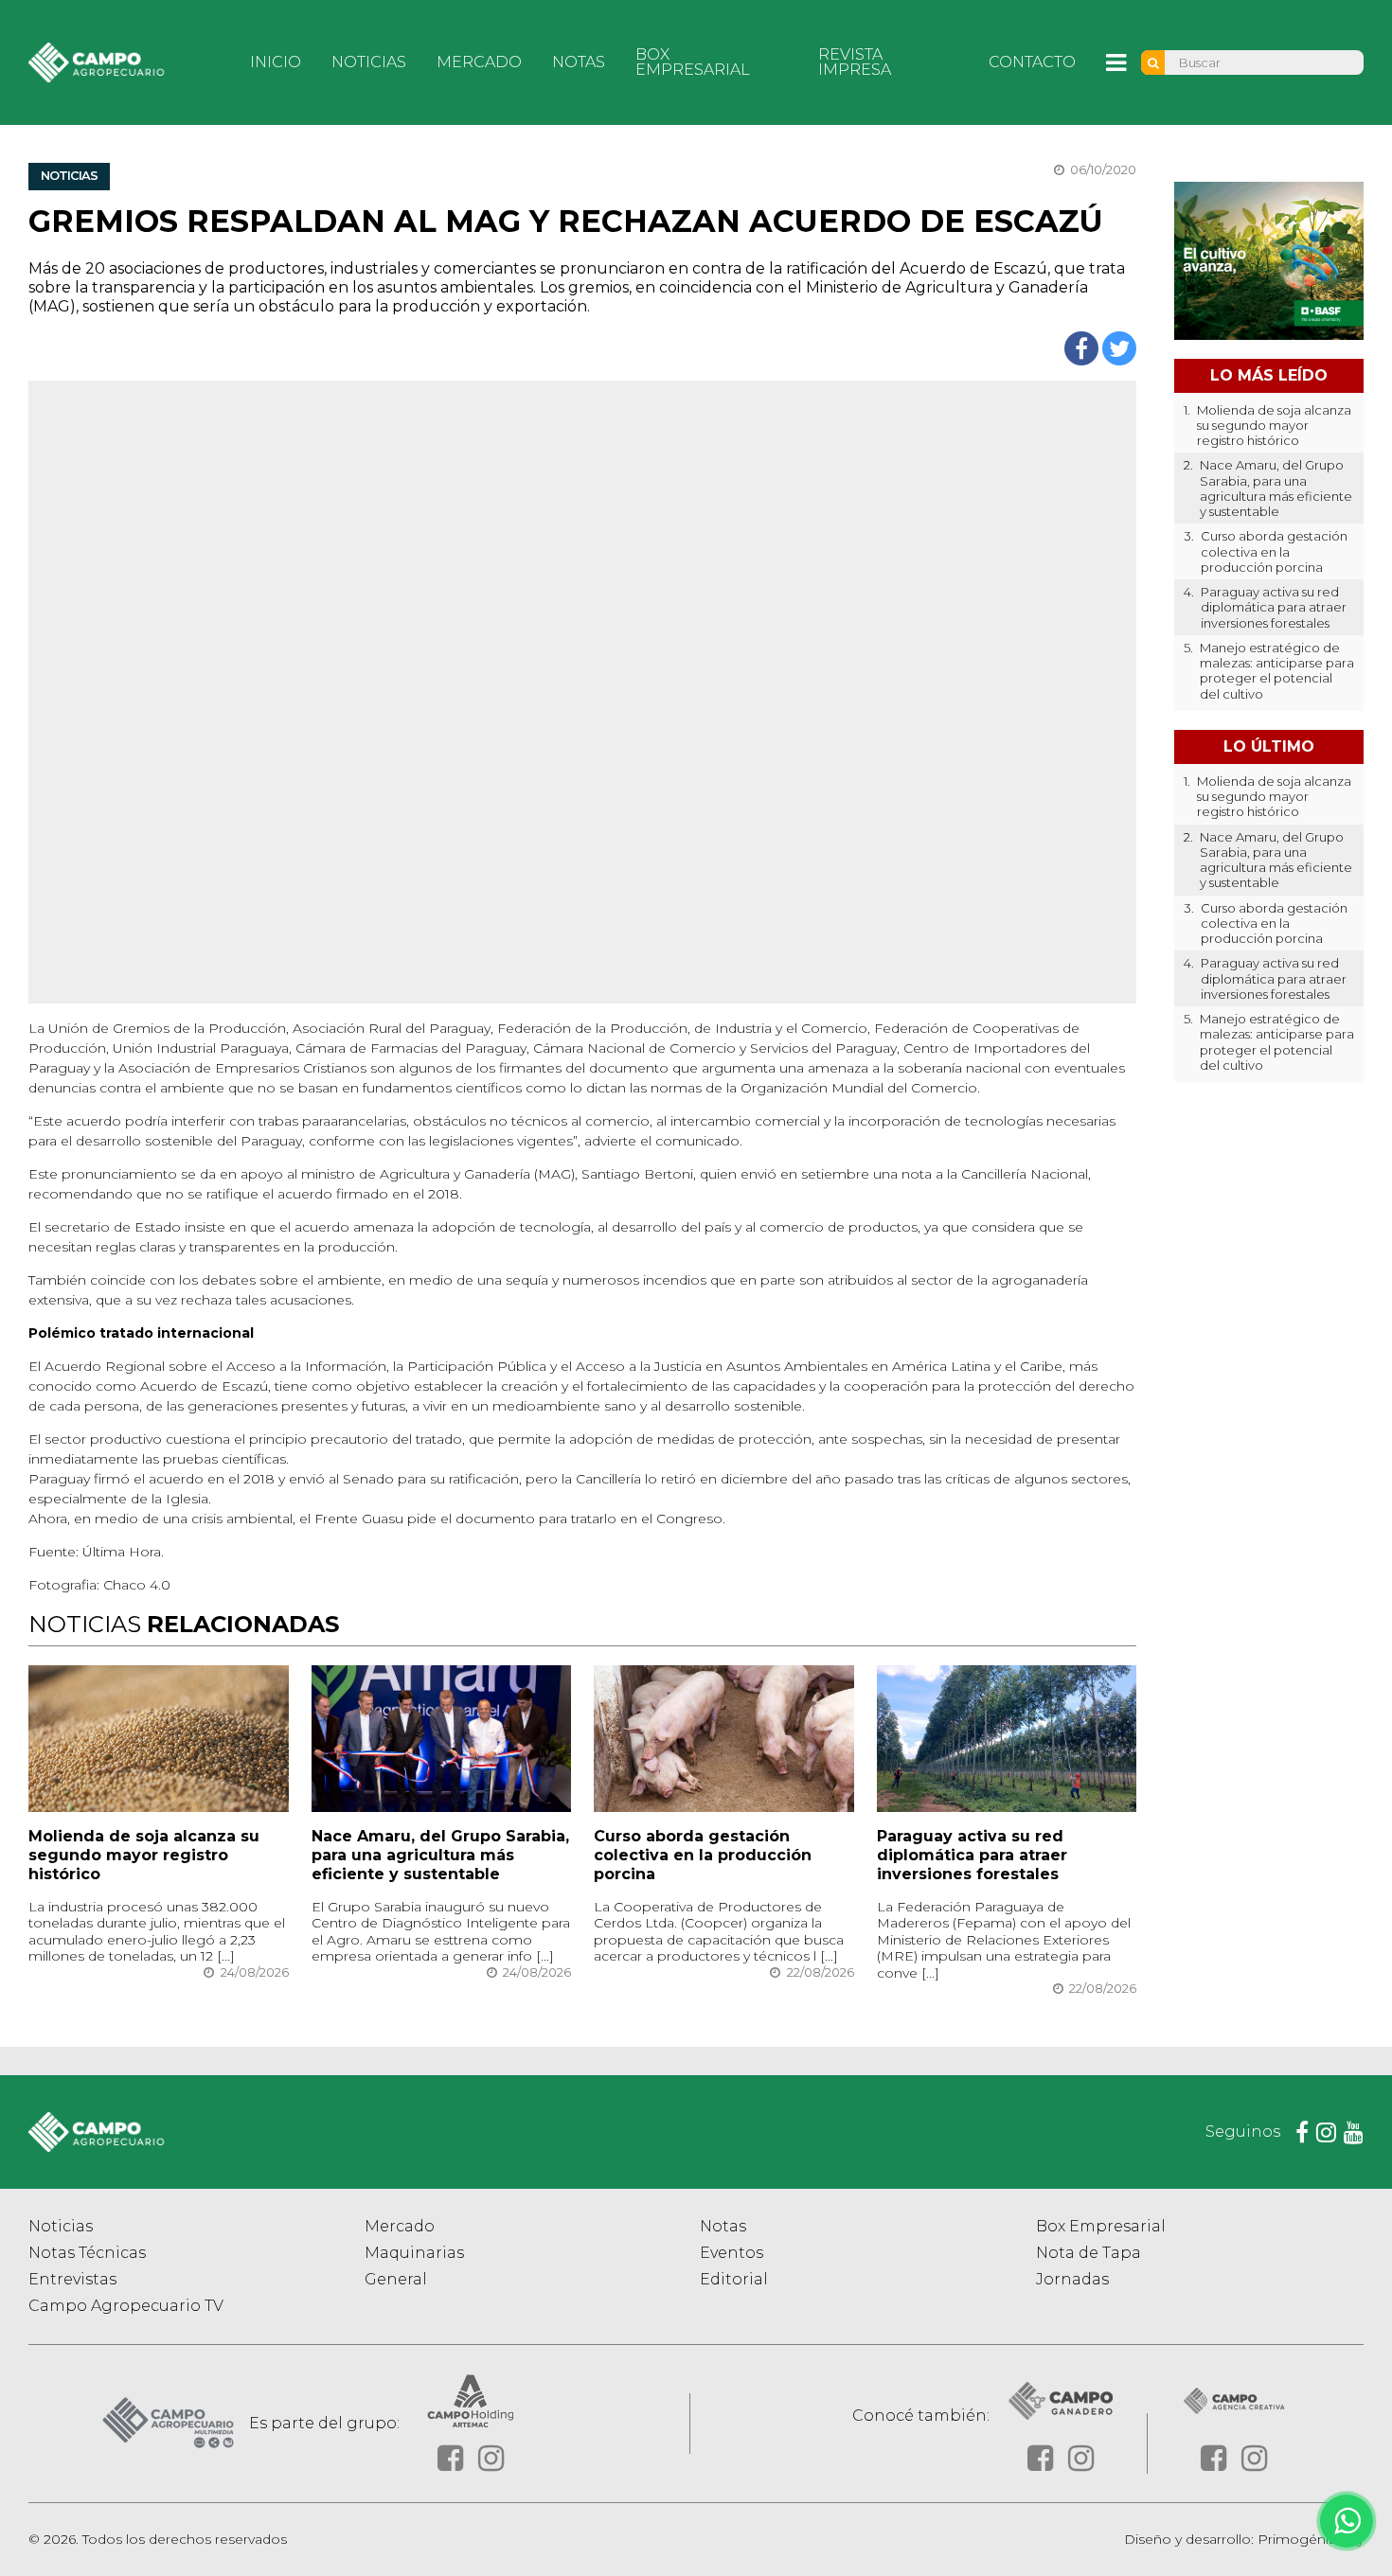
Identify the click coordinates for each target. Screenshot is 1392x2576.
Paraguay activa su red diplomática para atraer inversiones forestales (972, 1855)
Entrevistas (72, 2279)
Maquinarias (414, 2253)
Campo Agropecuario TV (126, 2306)
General (396, 2279)
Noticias (369, 62)
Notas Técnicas (87, 2253)
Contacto (1032, 62)
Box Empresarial (693, 62)
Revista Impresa (855, 62)
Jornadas (1072, 2279)
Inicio (276, 62)
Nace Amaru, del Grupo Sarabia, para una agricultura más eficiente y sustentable (440, 1855)
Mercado (479, 62)
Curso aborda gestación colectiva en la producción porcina (703, 1855)
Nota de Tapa (1089, 2253)
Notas (579, 62)
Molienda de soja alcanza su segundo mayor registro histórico (144, 1855)
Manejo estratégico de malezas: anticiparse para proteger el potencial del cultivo (1277, 671)
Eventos (732, 2253)
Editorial (734, 2279)
